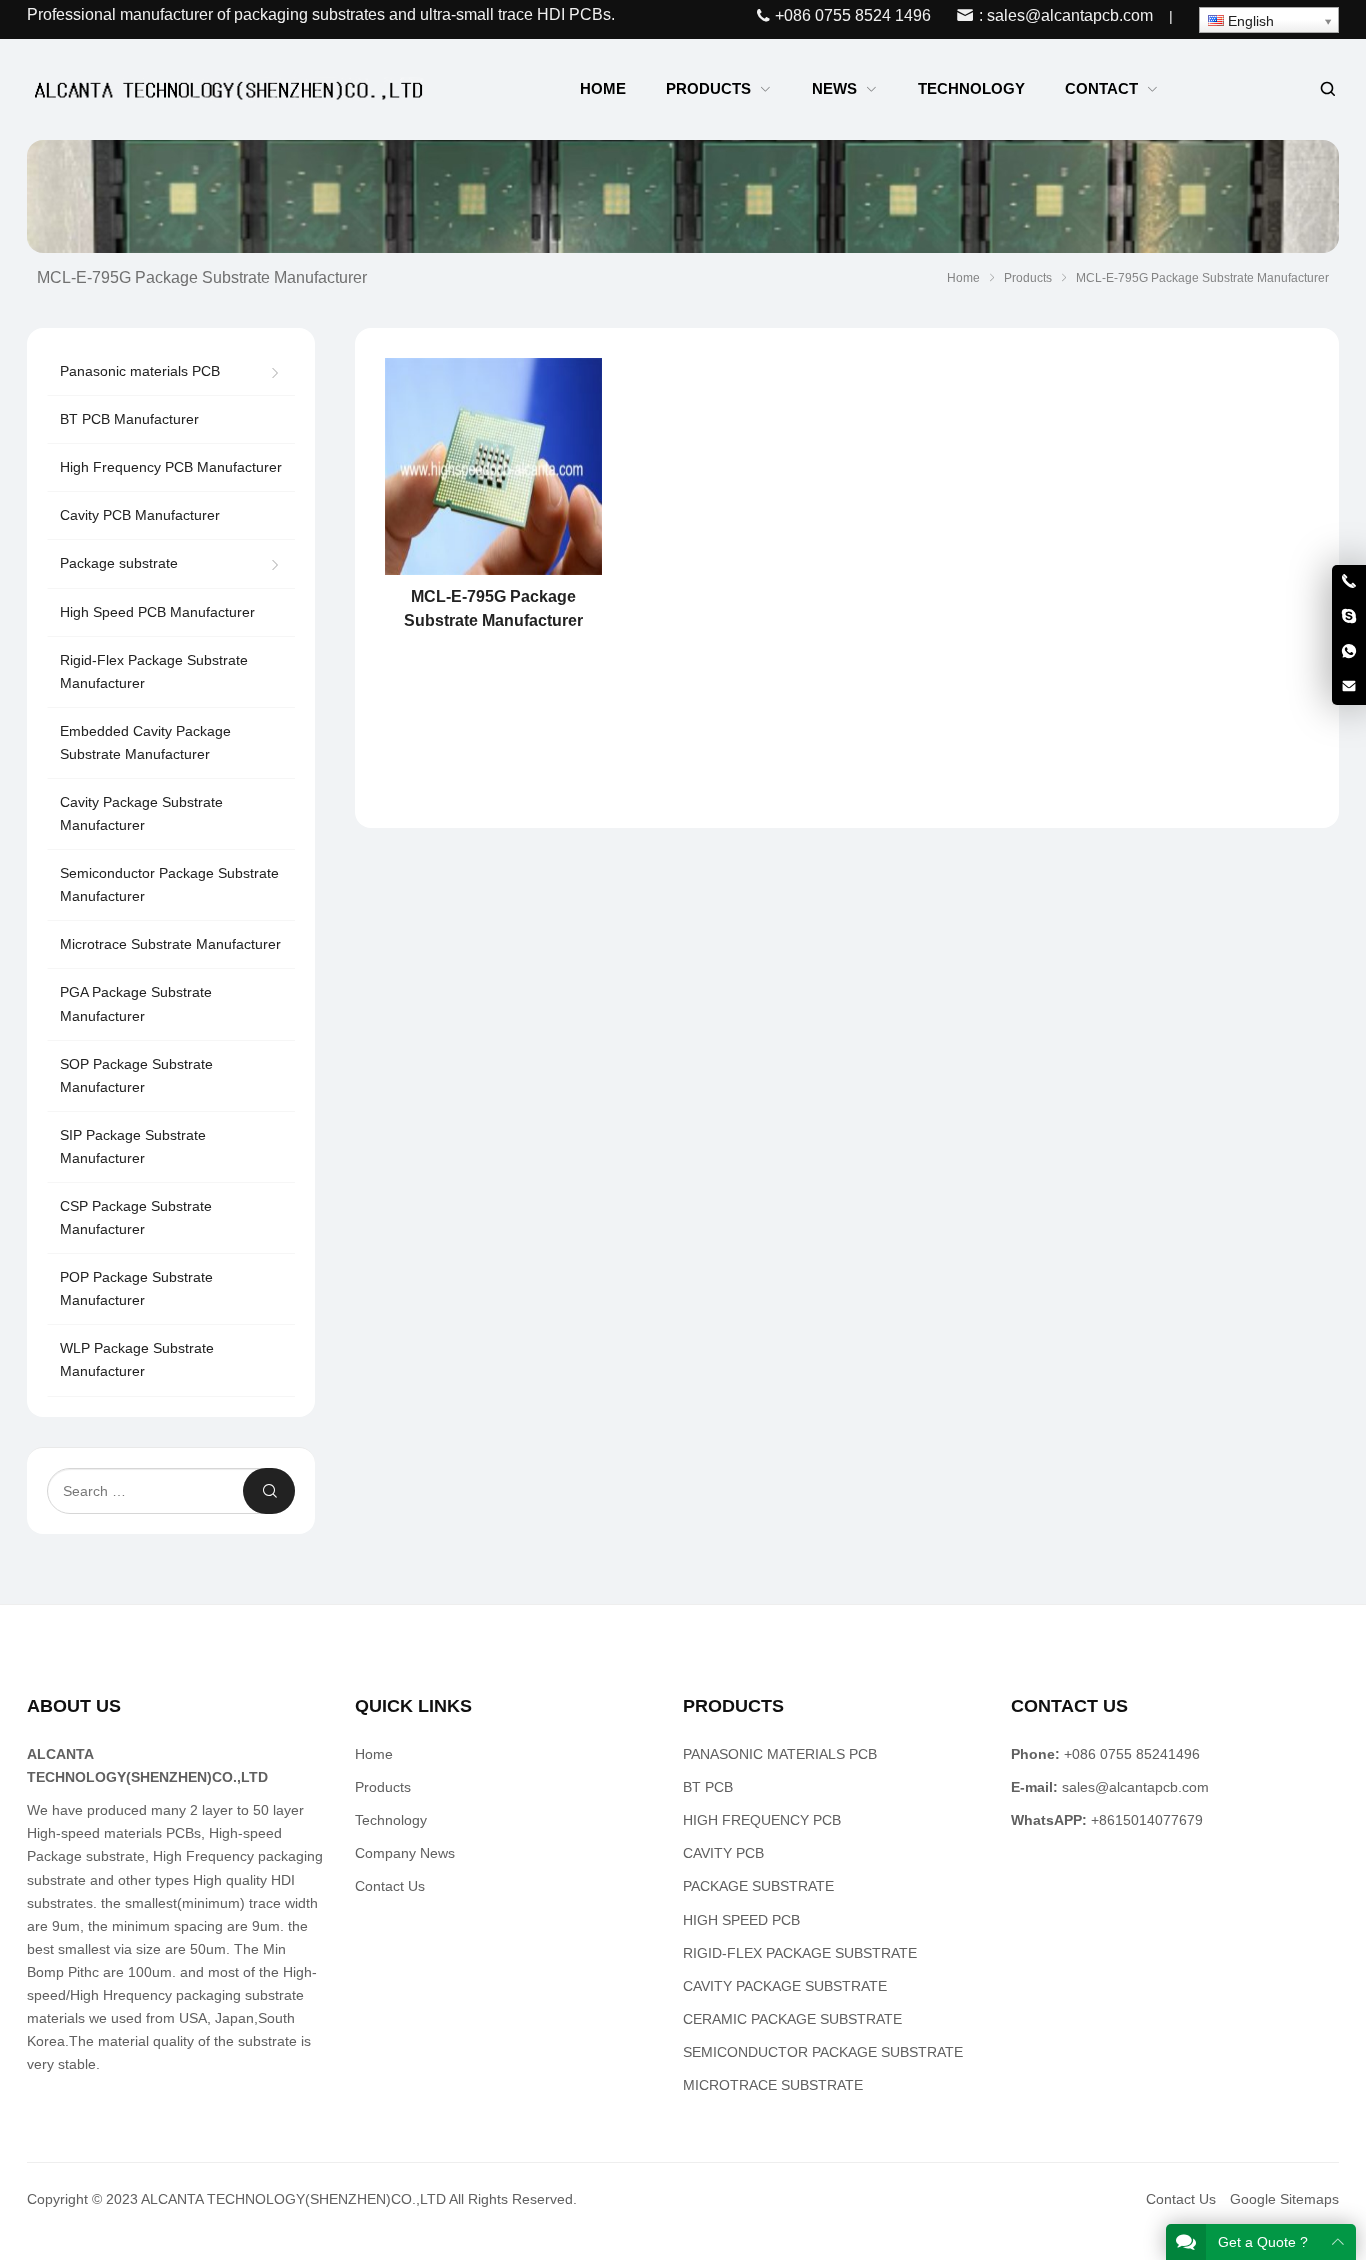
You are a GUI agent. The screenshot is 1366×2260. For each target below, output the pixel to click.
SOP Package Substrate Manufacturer (136, 1075)
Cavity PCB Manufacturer (140, 515)
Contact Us (390, 1886)
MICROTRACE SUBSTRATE (773, 2085)
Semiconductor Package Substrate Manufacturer (169, 884)
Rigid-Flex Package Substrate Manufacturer (154, 671)
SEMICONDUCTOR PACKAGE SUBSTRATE (823, 2052)
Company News (405, 1853)
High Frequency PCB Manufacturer (171, 467)
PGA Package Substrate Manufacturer (136, 1003)
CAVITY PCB (723, 1853)
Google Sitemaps (1284, 2199)
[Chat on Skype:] (1349, 617)
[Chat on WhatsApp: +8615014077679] (1349, 652)
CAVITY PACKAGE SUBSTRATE (785, 1986)
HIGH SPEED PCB (741, 1920)
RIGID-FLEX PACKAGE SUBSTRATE (800, 1953)
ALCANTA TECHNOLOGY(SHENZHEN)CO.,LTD (293, 2199)
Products (383, 1787)
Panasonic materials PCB (140, 371)
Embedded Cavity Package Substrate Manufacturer (145, 742)
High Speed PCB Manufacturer (157, 612)
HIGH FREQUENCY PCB (762, 1820)
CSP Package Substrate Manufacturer (136, 1217)
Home (374, 1754)
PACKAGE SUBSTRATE (758, 1886)
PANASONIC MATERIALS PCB (780, 1754)
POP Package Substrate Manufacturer (136, 1288)
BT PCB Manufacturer (129, 419)
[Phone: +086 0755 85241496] (1349, 582)
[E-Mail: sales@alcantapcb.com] (1349, 687)
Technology (391, 1820)
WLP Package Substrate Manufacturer (137, 1359)
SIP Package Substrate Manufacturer (133, 1146)
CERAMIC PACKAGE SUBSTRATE (792, 2019)
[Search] (1327, 89)
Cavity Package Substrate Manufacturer (141, 813)
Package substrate (119, 563)
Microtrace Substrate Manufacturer (170, 944)
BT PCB (708, 1787)
